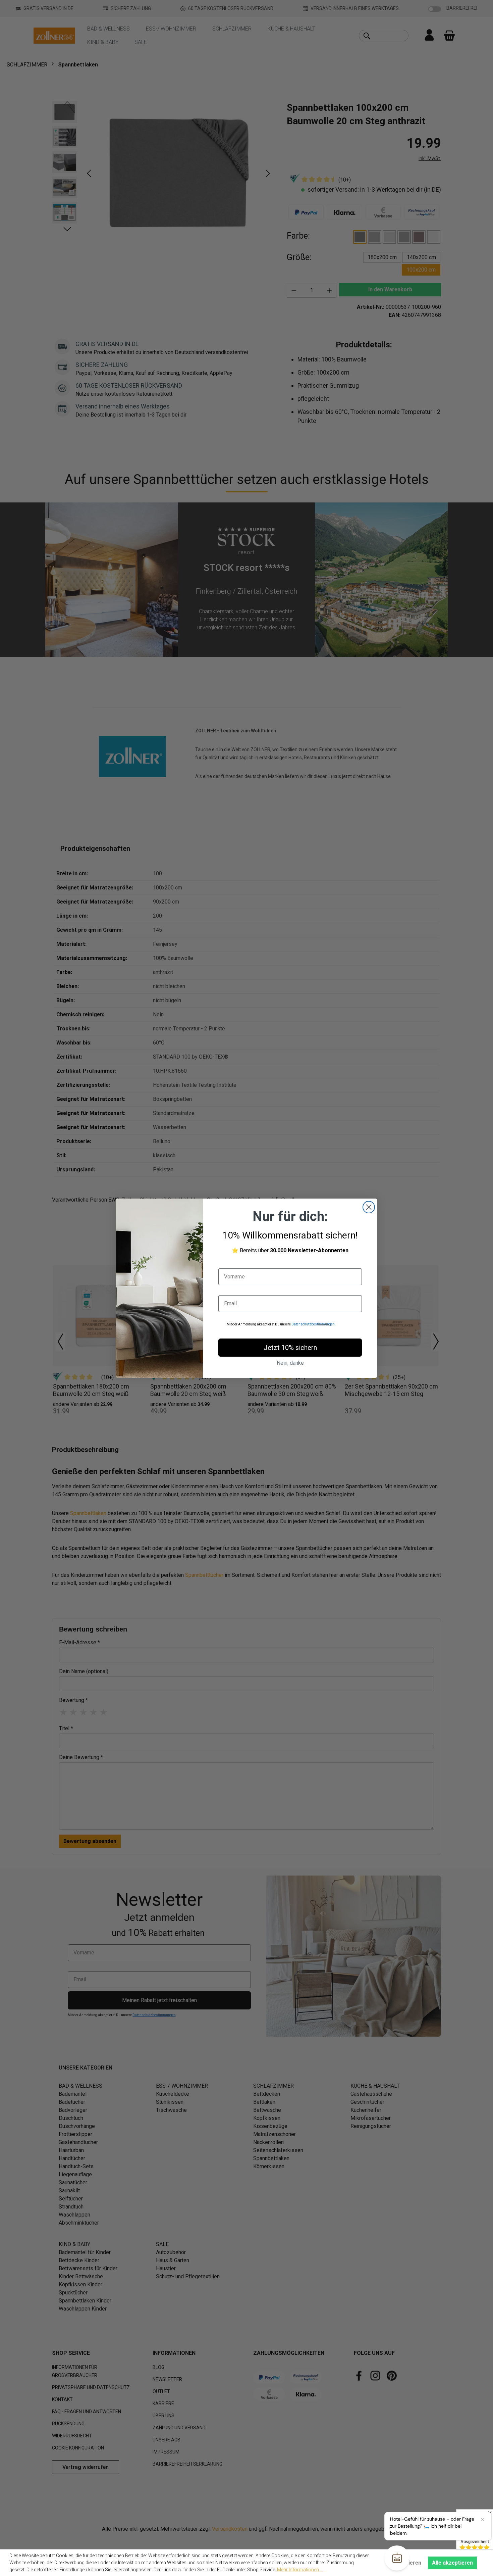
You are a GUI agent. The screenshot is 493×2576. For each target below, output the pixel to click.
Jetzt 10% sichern (290, 1348)
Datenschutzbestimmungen (313, 1324)
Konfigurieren (404, 2563)
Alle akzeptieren (452, 2563)
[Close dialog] (369, 1207)
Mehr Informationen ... (300, 2570)
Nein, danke (290, 1363)
